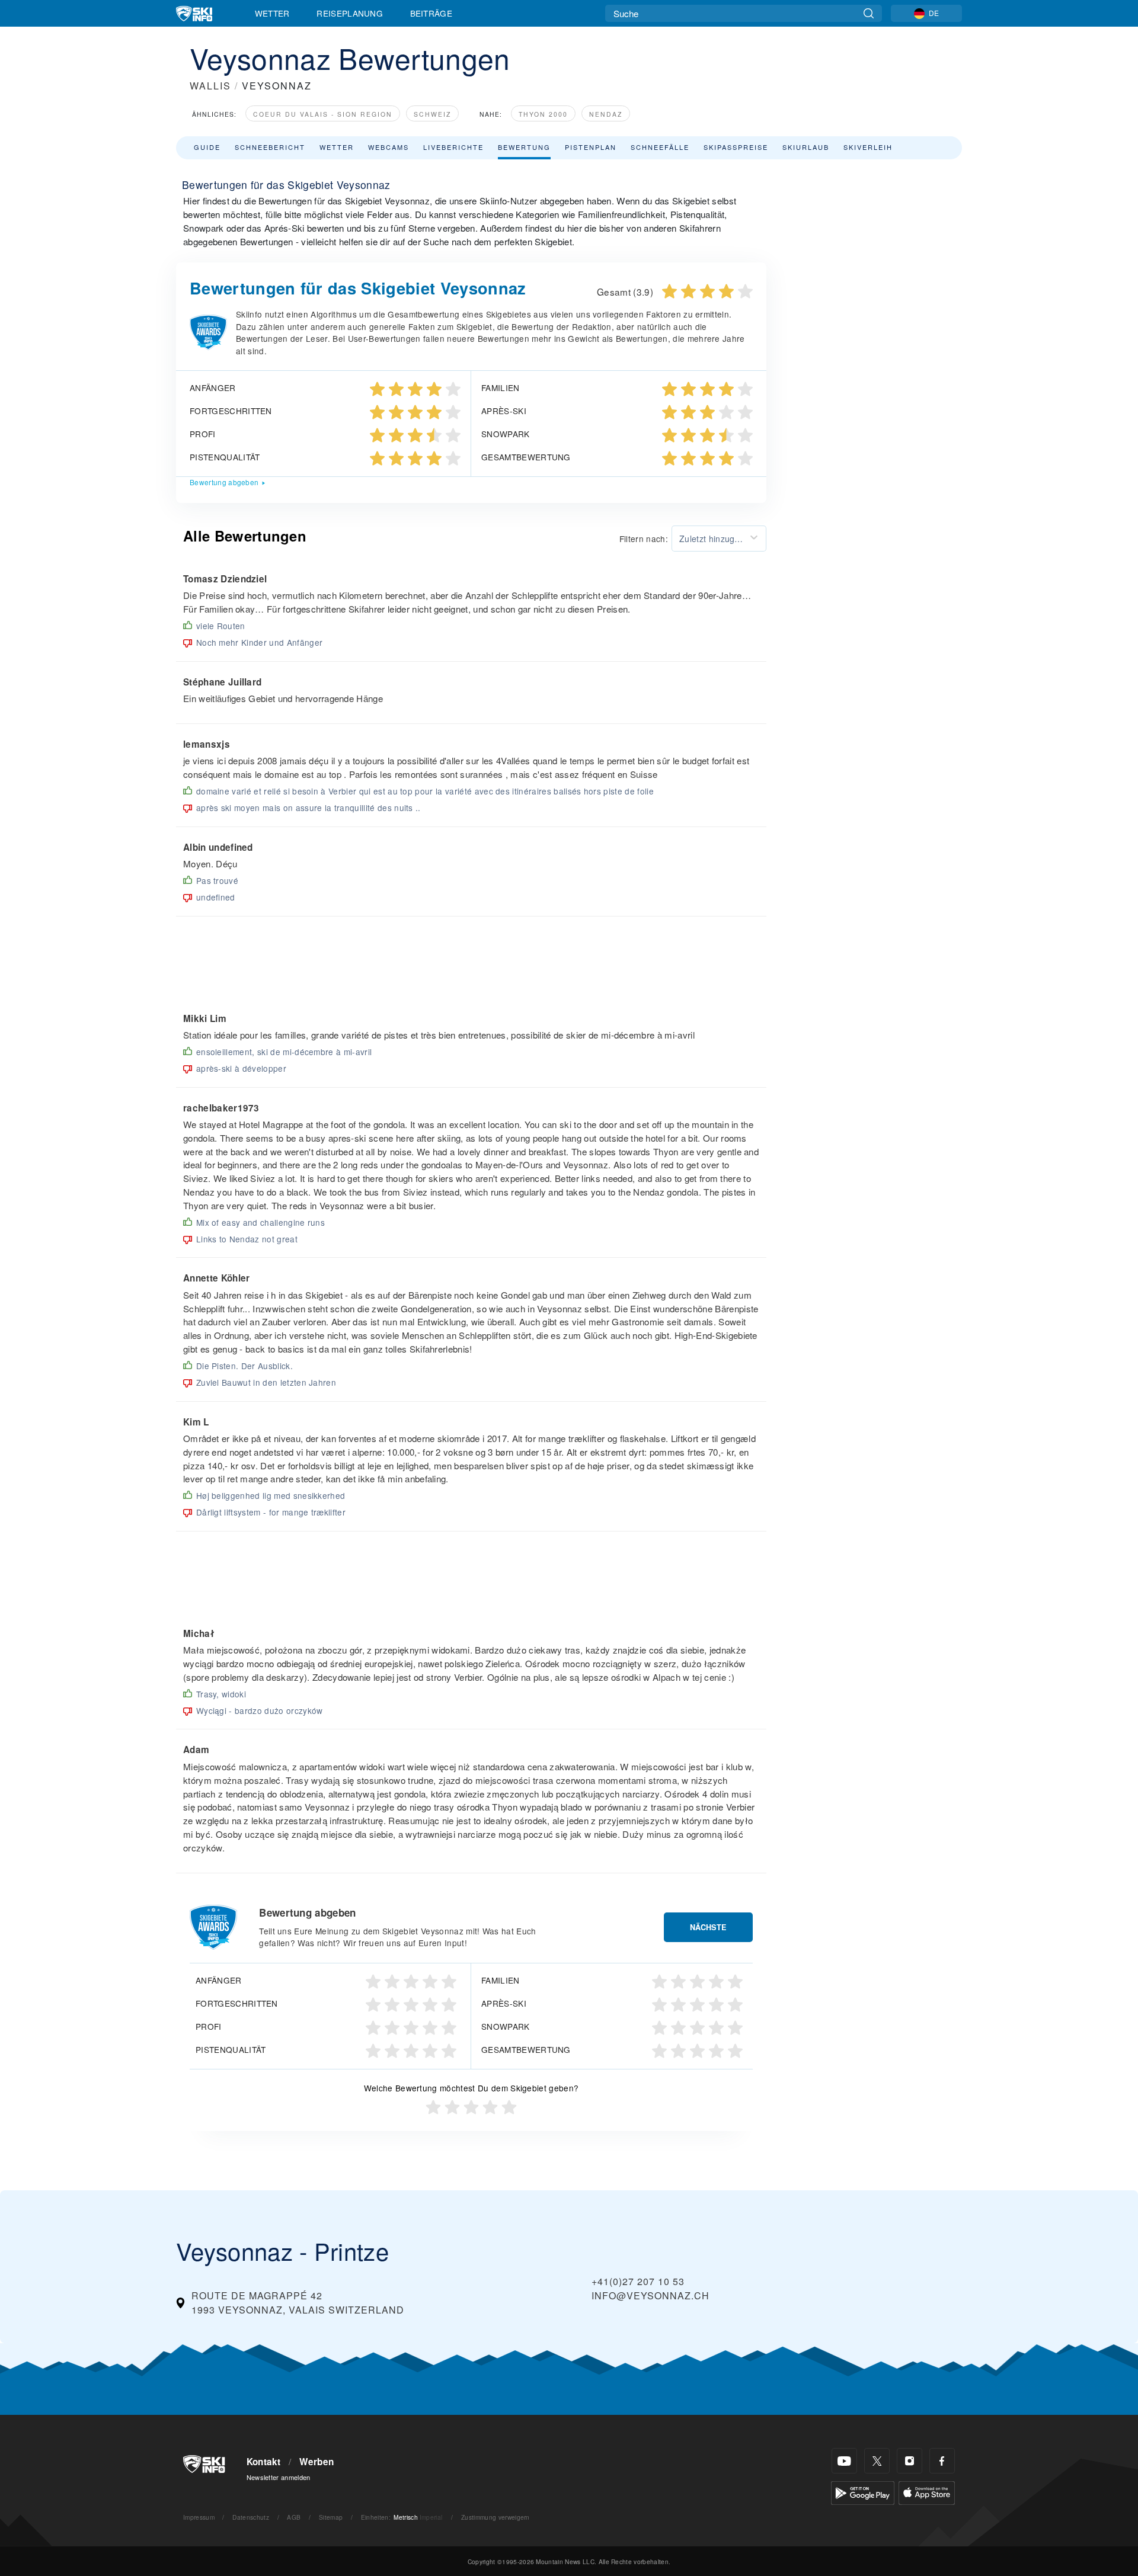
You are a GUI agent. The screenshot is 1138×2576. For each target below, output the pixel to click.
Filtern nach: (644, 539)
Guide (207, 147)
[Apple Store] (927, 2492)
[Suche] (869, 13)
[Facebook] (942, 2461)
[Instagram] (910, 2461)
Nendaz (606, 114)
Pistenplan (591, 147)
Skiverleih (868, 147)
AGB (294, 2517)
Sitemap (331, 2517)
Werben (317, 2462)
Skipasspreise (736, 147)
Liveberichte (453, 147)
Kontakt (264, 2462)
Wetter (272, 13)
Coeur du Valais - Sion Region (323, 114)
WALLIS (210, 86)
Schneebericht (270, 147)
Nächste (708, 1927)
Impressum (199, 2517)
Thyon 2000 (543, 114)
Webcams (389, 147)
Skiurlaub (806, 147)
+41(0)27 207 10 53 (638, 2281)
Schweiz (432, 114)
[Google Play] (863, 2492)
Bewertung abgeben (224, 482)
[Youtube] (844, 2461)
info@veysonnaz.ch (650, 2295)
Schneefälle (660, 147)
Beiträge (431, 13)
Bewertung (524, 147)
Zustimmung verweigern (496, 2517)
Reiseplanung (350, 13)
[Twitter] (877, 2461)
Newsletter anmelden (279, 2477)
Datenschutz (251, 2517)
